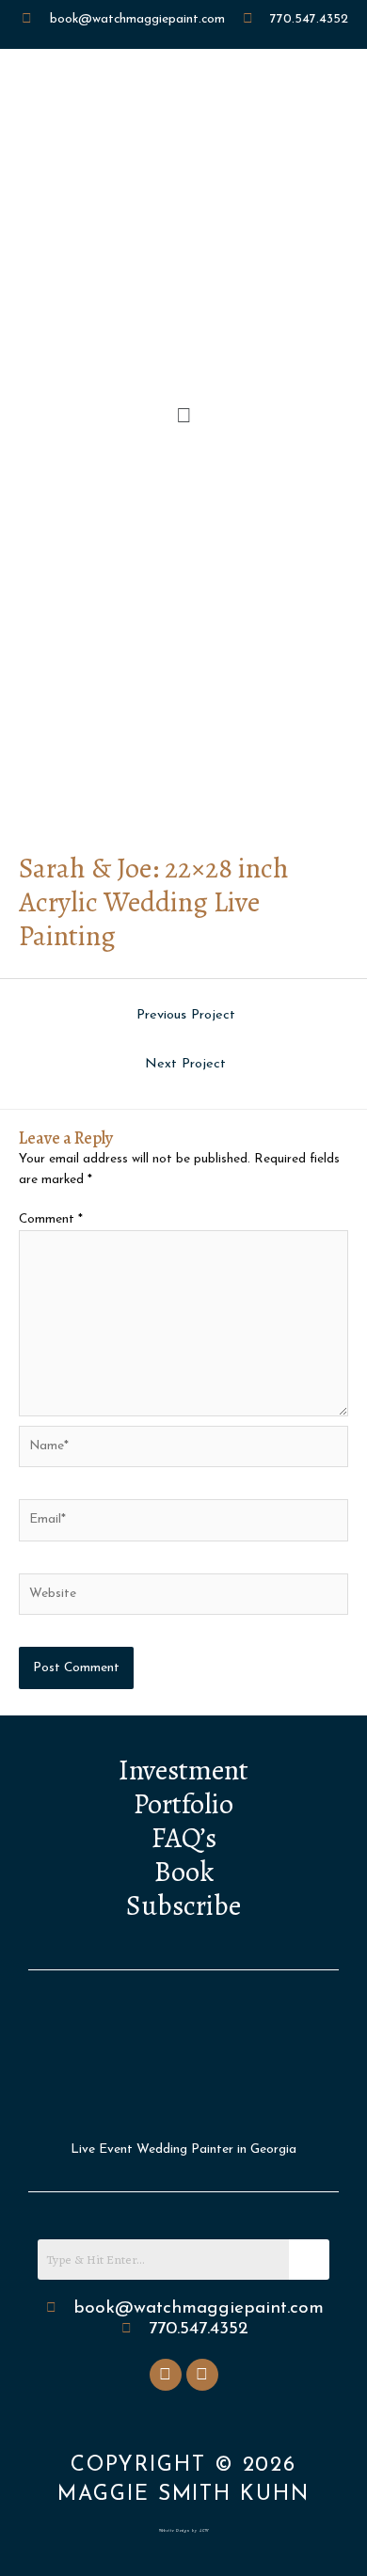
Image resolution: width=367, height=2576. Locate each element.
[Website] (183, 1597)
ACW (204, 2530)
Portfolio (183, 1804)
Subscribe (183, 1905)
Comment (51, 1219)
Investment (183, 1770)
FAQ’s (184, 1838)
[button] (183, 417)
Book (184, 1872)
